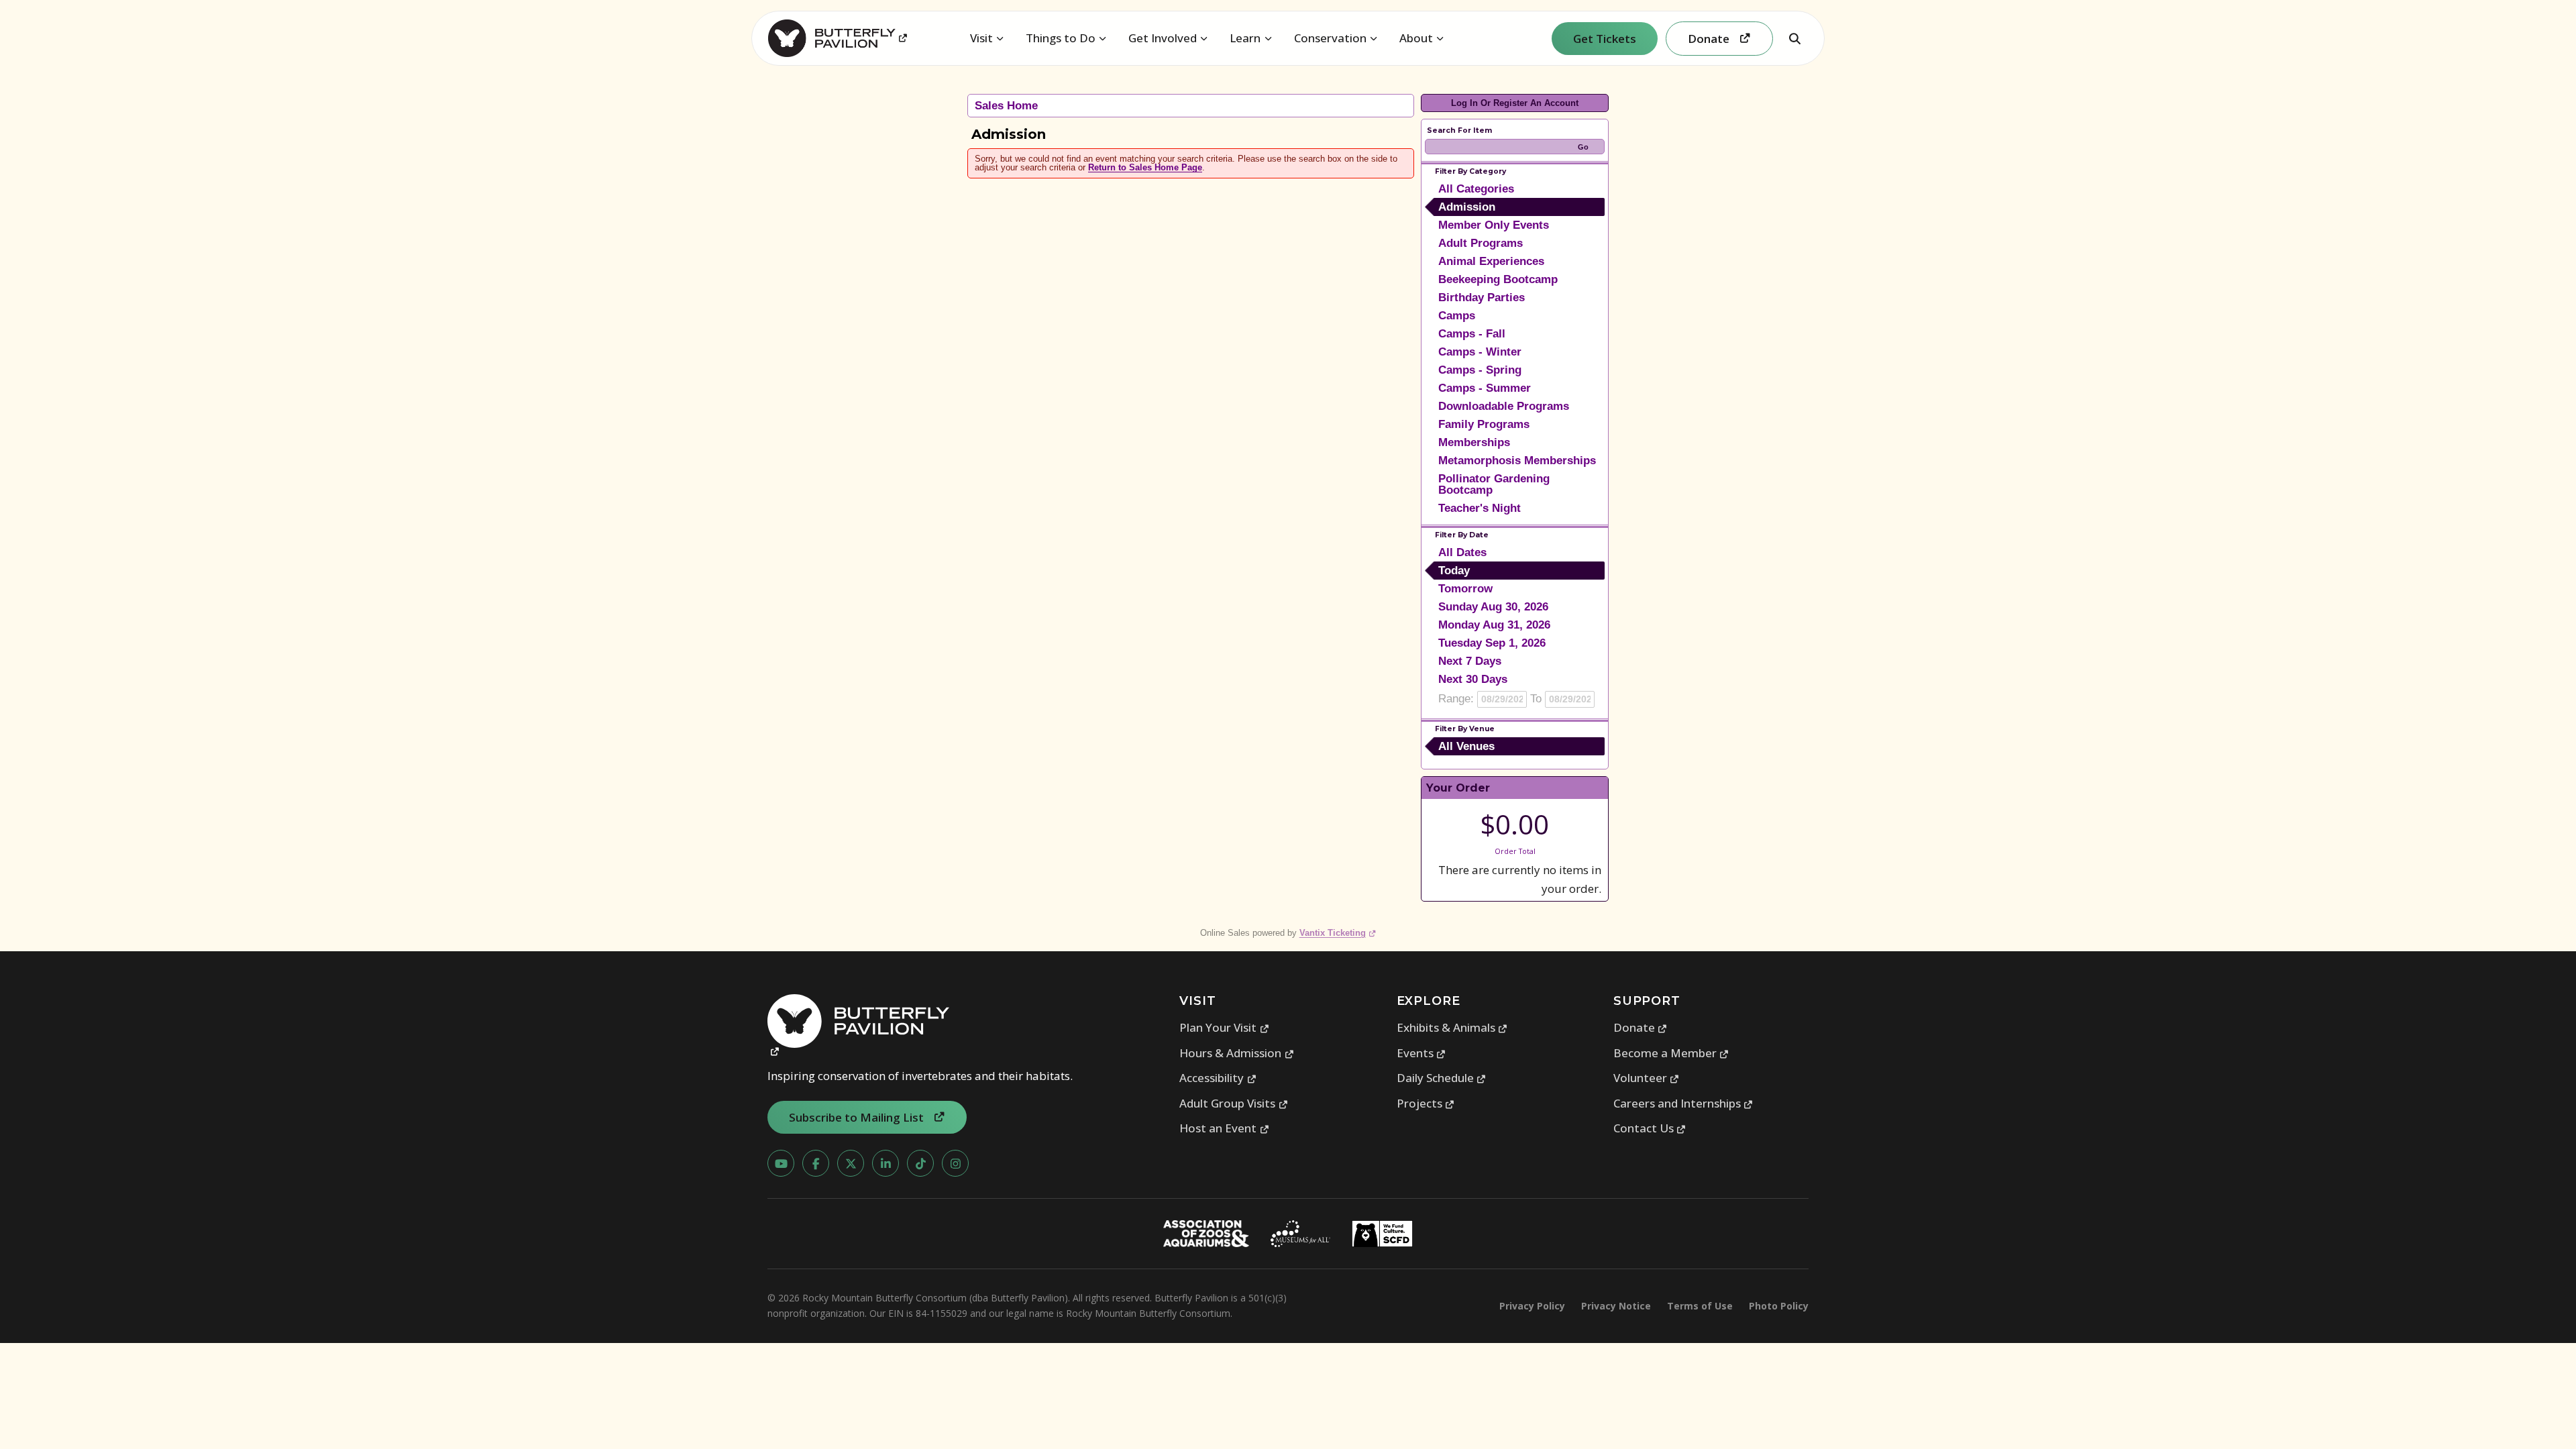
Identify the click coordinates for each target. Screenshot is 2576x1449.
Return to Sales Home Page (1145, 167)
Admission (1467, 207)
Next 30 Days (1473, 679)
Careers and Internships (1683, 1103)
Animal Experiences (1491, 261)
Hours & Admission (1237, 1053)
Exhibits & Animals (1452, 1027)
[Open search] (1794, 38)
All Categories (1476, 189)
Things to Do (1061, 38)
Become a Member (1671, 1053)
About (1416, 38)
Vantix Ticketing (1338, 933)
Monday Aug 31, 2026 (1494, 625)
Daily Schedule (1442, 1078)
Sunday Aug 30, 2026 (1493, 607)
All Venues (1466, 746)
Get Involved (1163, 38)
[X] (851, 1163)
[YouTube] (781, 1163)
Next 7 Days (1470, 661)
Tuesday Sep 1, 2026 (1492, 643)
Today (1454, 571)
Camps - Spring (1480, 370)
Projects (1426, 1103)
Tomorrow (1465, 589)
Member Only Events (1494, 225)
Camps (1457, 316)
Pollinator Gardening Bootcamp (1494, 484)
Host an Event (1224, 1128)
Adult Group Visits (1234, 1103)
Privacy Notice (1616, 1306)
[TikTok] (920, 1163)
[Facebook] (816, 1163)
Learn (1245, 38)
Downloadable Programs (1504, 406)
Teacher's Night (1480, 508)
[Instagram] (955, 1163)
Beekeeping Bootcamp (1498, 279)
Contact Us (1650, 1128)
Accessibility (1218, 1078)
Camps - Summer (1485, 388)
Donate (1641, 1027)
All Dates (1462, 552)
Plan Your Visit (1224, 1027)
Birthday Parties (1482, 298)
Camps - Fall (1472, 334)
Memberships (1474, 442)
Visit (981, 38)
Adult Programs (1481, 243)
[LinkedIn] (885, 1163)
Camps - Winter (1480, 352)
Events (1421, 1053)
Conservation (1330, 38)
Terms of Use (1700, 1306)
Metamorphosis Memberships (1517, 461)
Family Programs (1484, 424)
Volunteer (1647, 1078)
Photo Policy (1779, 1306)
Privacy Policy (1532, 1306)
